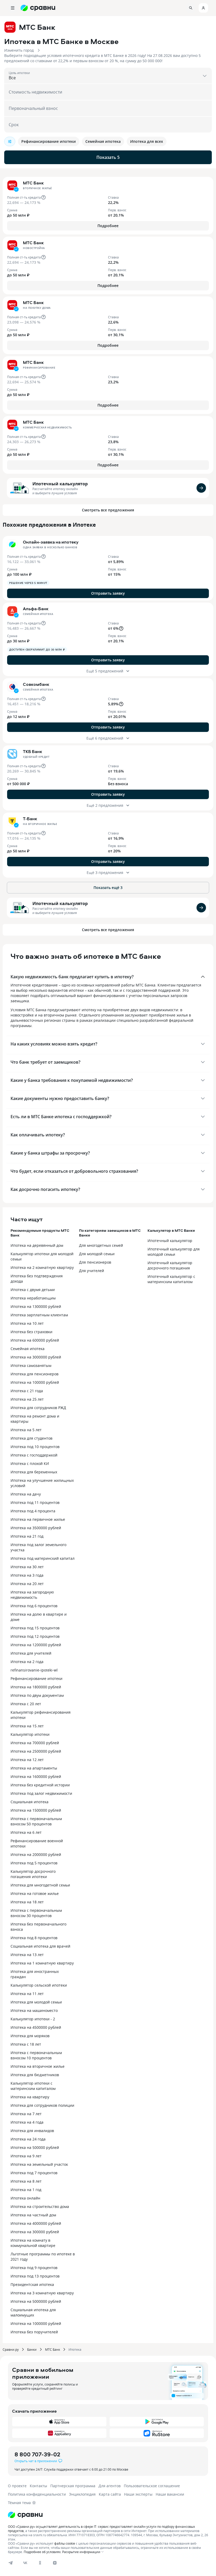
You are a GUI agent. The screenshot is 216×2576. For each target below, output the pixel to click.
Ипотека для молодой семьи (36, 2002)
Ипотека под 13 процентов (35, 2276)
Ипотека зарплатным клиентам (39, 1315)
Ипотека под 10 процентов (35, 1447)
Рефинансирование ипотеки (36, 1678)
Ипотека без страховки (31, 1332)
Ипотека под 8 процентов (34, 1938)
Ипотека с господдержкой (34, 1455)
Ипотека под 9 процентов (34, 2268)
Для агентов (110, 2486)
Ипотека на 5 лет (26, 1430)
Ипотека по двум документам (37, 1695)
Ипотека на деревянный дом (37, 1245)
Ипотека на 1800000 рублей (36, 1687)
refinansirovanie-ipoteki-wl (34, 1670)
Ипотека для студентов (31, 1438)
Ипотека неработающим (33, 1298)
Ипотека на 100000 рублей (35, 1382)
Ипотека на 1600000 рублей (36, 1776)
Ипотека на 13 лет (27, 1955)
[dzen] (55, 2563)
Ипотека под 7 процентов (34, 2173)
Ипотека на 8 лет (26, 2181)
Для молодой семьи (97, 1254)
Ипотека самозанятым (31, 1365)
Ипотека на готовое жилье (35, 1893)
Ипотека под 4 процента (33, 1511)
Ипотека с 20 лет (26, 1704)
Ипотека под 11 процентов (35, 1502)
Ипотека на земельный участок (39, 2164)
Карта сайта (110, 2494)
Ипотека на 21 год (27, 1536)
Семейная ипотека (28, 1349)
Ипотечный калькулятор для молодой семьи (174, 1252)
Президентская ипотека (32, 2284)
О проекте (17, 2486)
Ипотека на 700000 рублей (35, 1743)
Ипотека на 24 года (28, 2139)
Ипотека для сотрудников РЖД (38, 1408)
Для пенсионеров (95, 1262)
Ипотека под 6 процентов (34, 1606)
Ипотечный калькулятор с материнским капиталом (171, 1279)
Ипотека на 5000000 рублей (36, 2301)
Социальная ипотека (30, 1802)
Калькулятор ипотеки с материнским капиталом (33, 2086)
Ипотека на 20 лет (27, 1584)
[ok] (40, 2563)
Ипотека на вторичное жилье (38, 2066)
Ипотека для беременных (34, 1472)
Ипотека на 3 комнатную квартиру (42, 2293)
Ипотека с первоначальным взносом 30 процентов (36, 1913)
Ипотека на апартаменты (34, 1768)
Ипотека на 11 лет (27, 1994)
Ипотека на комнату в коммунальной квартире (33, 2243)
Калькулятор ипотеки (30, 1734)
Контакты (38, 2486)
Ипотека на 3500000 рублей (36, 1528)
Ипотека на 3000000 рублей (36, 1357)
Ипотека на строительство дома (40, 2206)
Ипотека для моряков (30, 2036)
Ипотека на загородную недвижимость (32, 1595)
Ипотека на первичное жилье (38, 1519)
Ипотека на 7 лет (26, 2114)
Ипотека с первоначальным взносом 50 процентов (36, 1821)
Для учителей (92, 1271)
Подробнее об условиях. (43, 2552)
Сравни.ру (11, 2349)
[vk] (25, 2563)
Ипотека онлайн (25, 2198)
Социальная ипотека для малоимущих (33, 2312)
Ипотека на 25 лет (27, 1399)
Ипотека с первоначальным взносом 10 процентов (36, 2055)
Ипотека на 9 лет (26, 2156)
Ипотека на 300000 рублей (35, 2232)
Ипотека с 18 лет (26, 2044)
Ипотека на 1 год (26, 2190)
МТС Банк (53, 2349)
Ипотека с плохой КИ (30, 1463)
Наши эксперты (138, 2494)
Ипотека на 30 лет (27, 1567)
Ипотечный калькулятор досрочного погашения (170, 1265)
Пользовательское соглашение (152, 2486)
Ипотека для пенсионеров (35, 1374)
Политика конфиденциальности (37, 2494)
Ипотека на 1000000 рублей (36, 2323)
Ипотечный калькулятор (60, 484)
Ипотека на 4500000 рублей (36, 2027)
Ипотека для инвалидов (32, 2131)
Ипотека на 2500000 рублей (36, 1751)
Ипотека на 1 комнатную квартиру (42, 1963)
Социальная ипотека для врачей (40, 1946)
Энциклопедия (82, 2494)
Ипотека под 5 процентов (34, 1863)
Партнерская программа (73, 2486)
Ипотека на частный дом (33, 2215)
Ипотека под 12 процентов (35, 1636)
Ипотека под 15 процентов (35, 1628)
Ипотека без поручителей (34, 2332)
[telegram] (11, 2563)
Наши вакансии (170, 2494)
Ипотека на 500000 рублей (35, 2147)
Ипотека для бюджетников (35, 2075)
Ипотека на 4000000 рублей (36, 2223)
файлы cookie (65, 2543)
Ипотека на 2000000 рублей (36, 1854)
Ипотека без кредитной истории (40, 1785)
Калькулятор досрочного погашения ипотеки (33, 1874)
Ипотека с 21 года (27, 1391)
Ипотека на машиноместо (34, 2010)
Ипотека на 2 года (27, 1662)
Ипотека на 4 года (27, 2122)
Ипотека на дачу (26, 1494)
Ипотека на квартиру (30, 2097)
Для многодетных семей (101, 1245)
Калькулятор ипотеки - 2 (33, 2019)
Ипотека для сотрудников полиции (42, 2105)
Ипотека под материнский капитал (43, 1558)
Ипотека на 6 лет (26, 1832)
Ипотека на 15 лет (27, 1726)
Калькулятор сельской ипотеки (39, 1985)
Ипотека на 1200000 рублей (36, 1645)
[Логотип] (108, 2515)
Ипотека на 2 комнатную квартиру (42, 1267)
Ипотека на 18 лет (27, 1902)
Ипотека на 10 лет (27, 1323)
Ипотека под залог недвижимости (41, 1793)
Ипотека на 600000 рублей (35, 1340)
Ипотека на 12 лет (27, 1760)
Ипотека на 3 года (27, 1575)
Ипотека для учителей (31, 1653)
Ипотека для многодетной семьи (40, 1885)
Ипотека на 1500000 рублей (36, 1810)
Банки (32, 2349)
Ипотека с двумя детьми (33, 1290)
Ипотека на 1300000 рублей (36, 1306)
